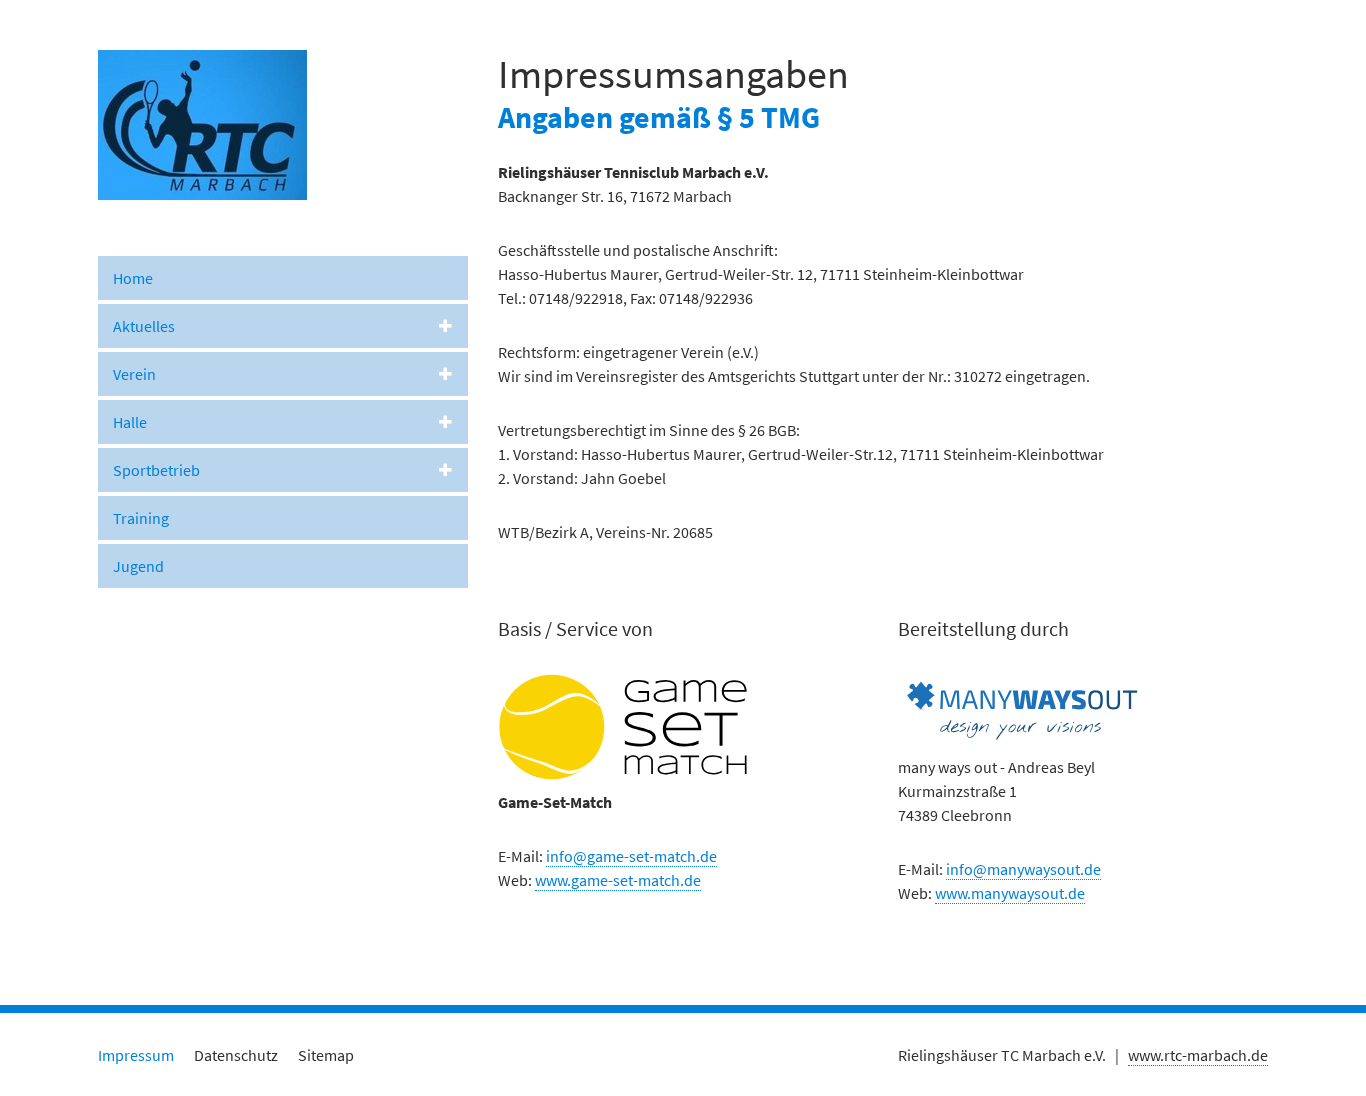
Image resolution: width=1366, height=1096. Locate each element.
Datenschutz (236, 1055)
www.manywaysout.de (1010, 893)
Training (141, 518)
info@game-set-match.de (631, 856)
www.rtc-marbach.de (1198, 1055)
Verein (134, 374)
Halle (130, 422)
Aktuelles (144, 326)
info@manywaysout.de (1023, 869)
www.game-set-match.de (618, 880)
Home (133, 278)
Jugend (138, 566)
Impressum (136, 1055)
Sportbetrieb (156, 470)
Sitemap (326, 1055)
